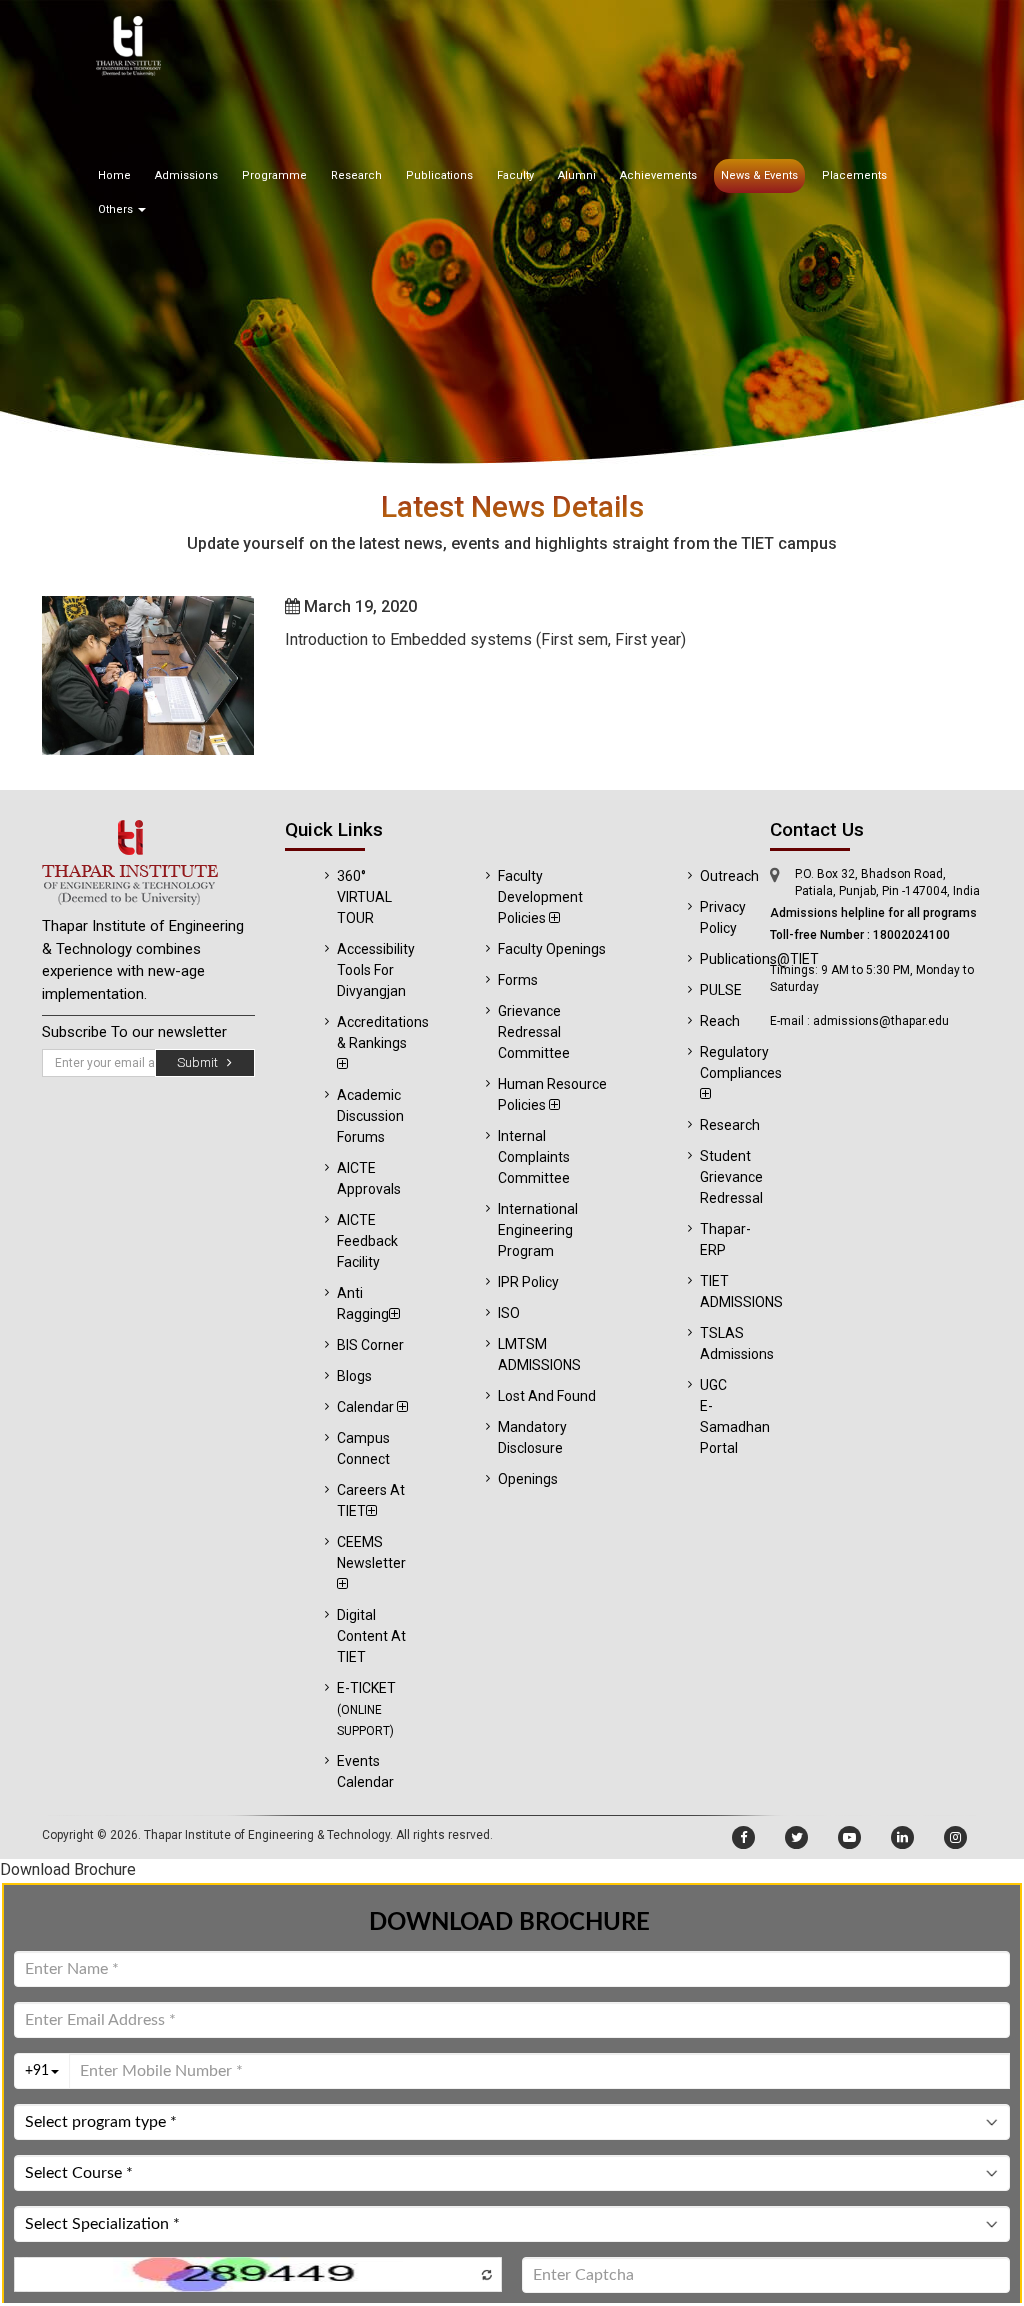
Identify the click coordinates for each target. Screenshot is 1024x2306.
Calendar (367, 1407)
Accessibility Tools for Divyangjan (376, 970)
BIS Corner (370, 1345)
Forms (518, 980)
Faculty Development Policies (540, 897)
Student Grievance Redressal (731, 1177)
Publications (439, 175)
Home (114, 175)
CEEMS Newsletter (371, 1552)
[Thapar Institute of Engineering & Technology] (148, 862)
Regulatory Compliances (741, 1062)
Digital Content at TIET (371, 1636)
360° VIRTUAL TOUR (364, 897)
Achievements (658, 175)
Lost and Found (547, 1396)
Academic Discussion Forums (370, 1116)
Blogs (354, 1376)
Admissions (186, 175)
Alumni (577, 175)
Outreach (729, 876)
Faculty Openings (552, 949)
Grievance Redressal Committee (534, 1032)
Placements (854, 175)
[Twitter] (796, 1837)
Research (356, 175)
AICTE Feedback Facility (367, 1241)
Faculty (515, 175)
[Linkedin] (902, 1837)
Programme (274, 175)
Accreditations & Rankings (383, 1032)
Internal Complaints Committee (534, 1157)
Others (117, 209)
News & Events (759, 175)
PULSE (721, 990)
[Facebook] (743, 1837)
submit (202, 1062)
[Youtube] (849, 1837)
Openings (528, 1479)
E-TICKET (366, 1709)
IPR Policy (528, 1282)
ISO (509, 1313)
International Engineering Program (538, 1230)
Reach (720, 1021)
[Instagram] (955, 1837)
